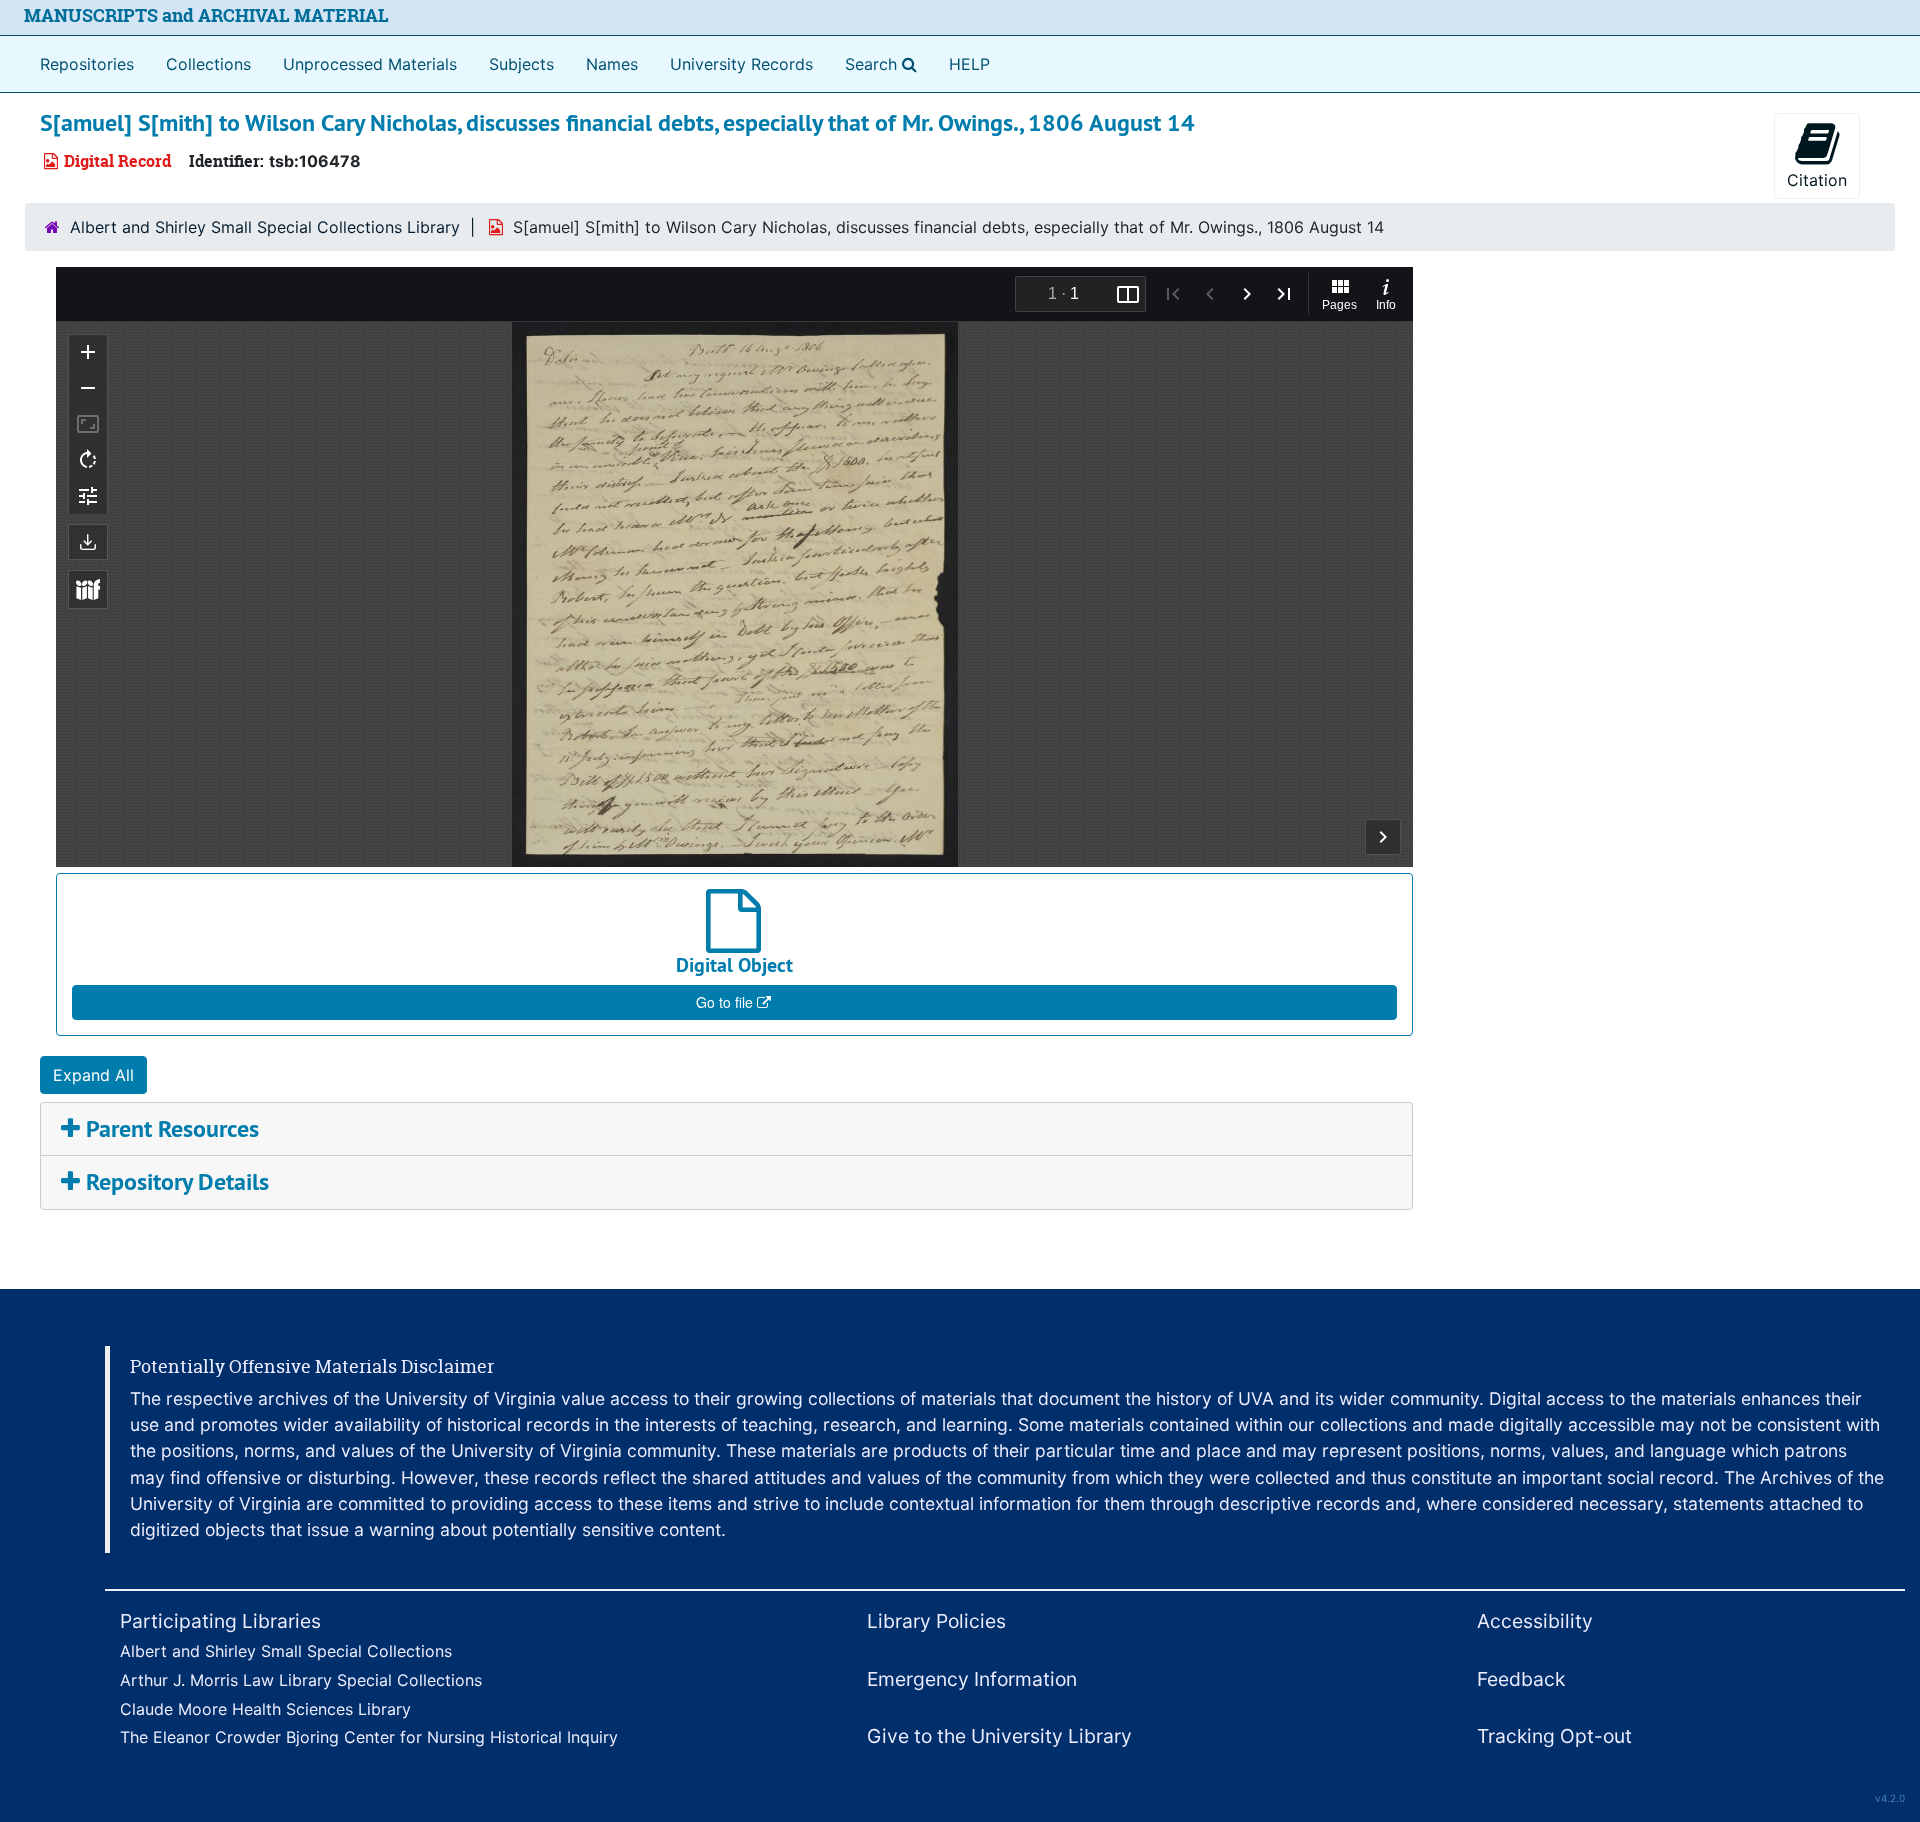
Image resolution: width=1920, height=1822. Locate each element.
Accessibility (1535, 1621)
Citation (1817, 180)
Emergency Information (972, 1679)
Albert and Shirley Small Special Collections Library (265, 227)
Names (612, 64)
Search (885, 63)
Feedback (1521, 1679)
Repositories (87, 64)
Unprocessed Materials (370, 64)
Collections (208, 64)
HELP (969, 64)
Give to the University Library (999, 1736)
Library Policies (936, 1621)
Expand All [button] (93, 1075)
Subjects (521, 64)
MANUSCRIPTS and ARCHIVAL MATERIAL (206, 15)
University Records (741, 64)
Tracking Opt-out (1554, 1736)
